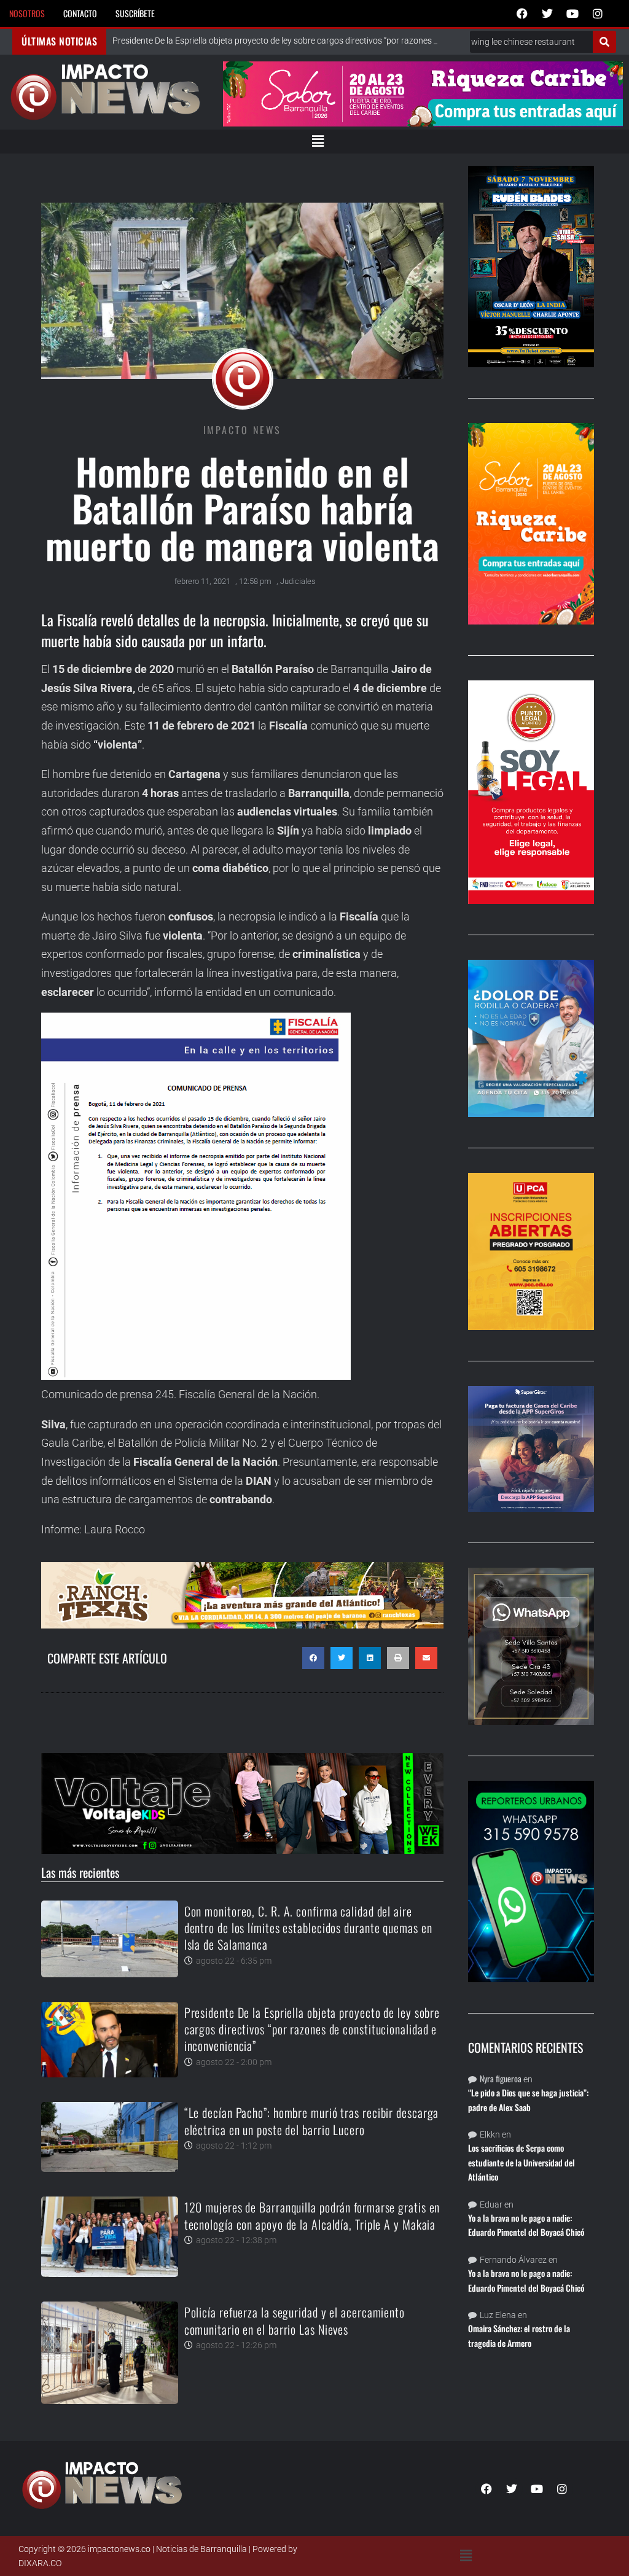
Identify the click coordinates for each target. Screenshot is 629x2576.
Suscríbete (135, 13)
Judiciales (298, 581)
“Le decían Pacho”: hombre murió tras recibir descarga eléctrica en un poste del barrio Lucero (312, 2121)
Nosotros (27, 13)
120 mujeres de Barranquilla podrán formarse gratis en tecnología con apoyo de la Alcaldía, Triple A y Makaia (312, 2215)
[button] (318, 141)
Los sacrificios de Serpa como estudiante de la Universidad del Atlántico (522, 2162)
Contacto (80, 13)
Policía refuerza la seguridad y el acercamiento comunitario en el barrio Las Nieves (295, 2320)
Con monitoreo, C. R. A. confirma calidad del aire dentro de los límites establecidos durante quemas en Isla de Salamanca (308, 1928)
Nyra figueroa (501, 2078)
